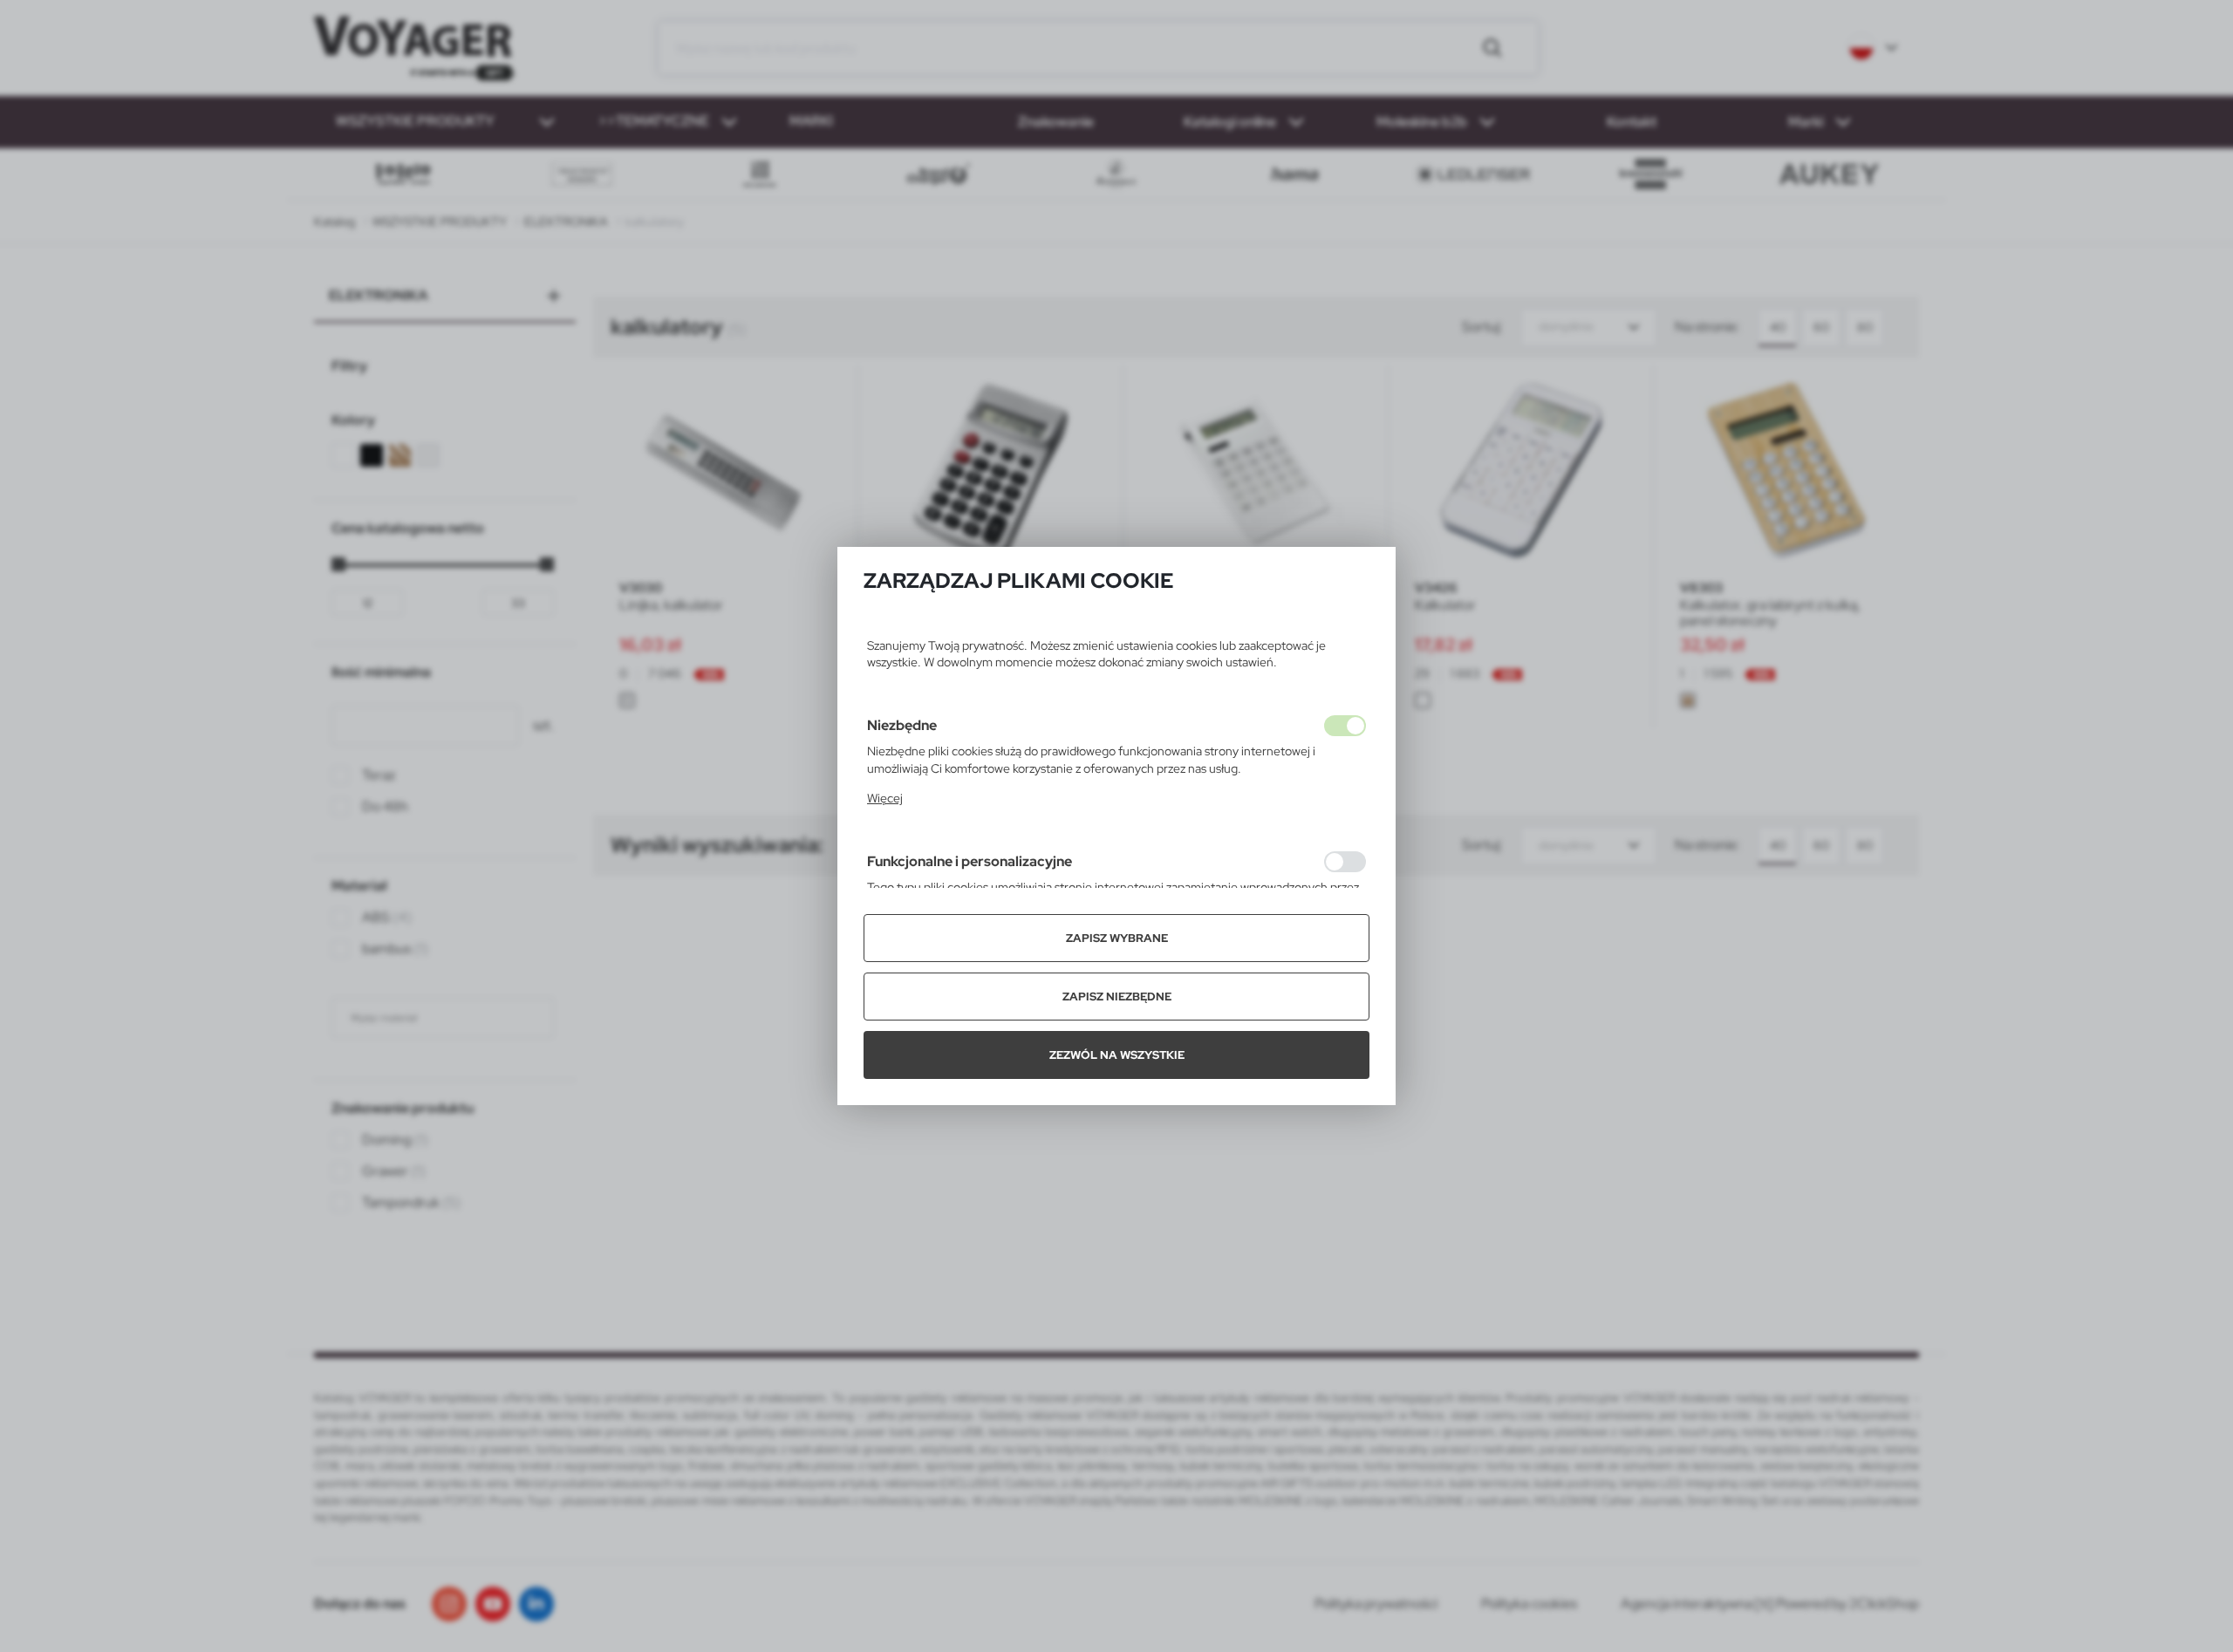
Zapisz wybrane (1117, 938)
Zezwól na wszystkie (1117, 1055)
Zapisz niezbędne (1117, 997)
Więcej (885, 798)
